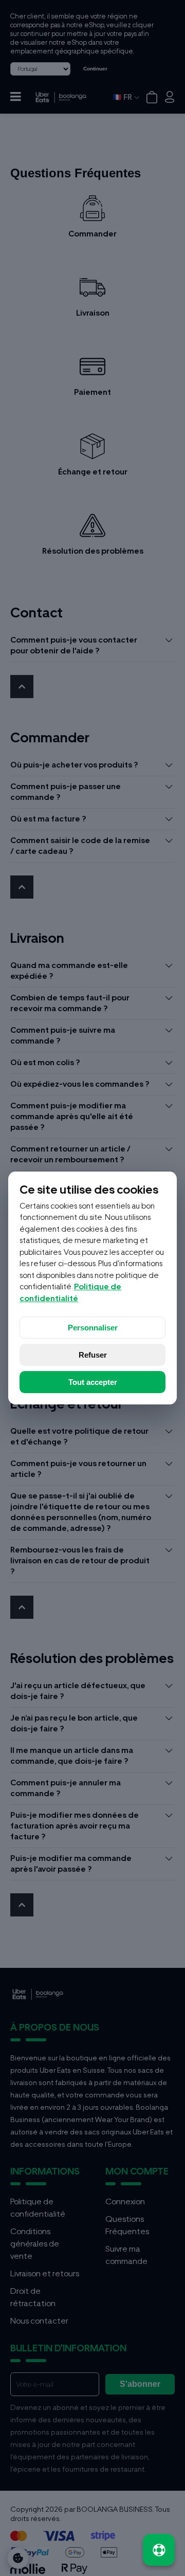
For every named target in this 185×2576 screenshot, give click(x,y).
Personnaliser (93, 1328)
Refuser (93, 1355)
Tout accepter (93, 1382)
